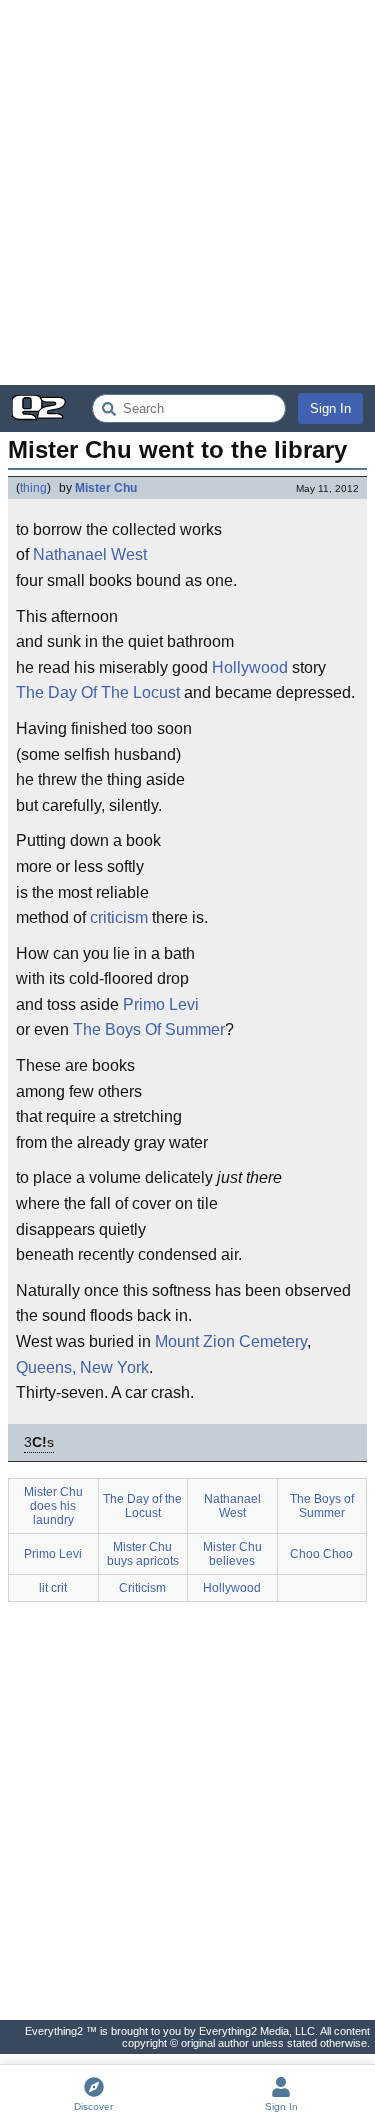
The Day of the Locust (142, 1506)
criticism (119, 917)
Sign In (330, 408)
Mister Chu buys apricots (143, 1554)
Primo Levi (161, 1004)
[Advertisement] (187, 192)
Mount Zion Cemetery (231, 1341)
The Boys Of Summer (149, 1029)
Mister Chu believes (232, 1554)
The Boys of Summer (322, 1506)
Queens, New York (82, 1367)
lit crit (53, 1588)
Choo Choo (321, 1554)
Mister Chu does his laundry (53, 1506)
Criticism (142, 1588)
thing (33, 488)
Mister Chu (106, 488)
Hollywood (250, 667)
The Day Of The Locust (98, 692)
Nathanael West (90, 554)
